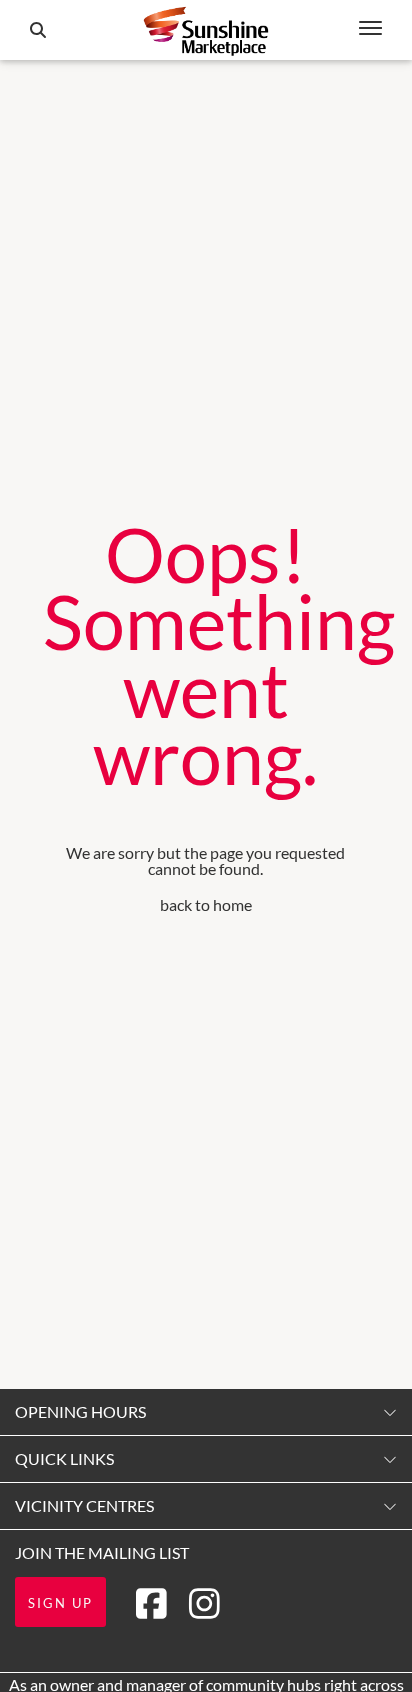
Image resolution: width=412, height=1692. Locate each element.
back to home (206, 904)
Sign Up (60, 1603)
